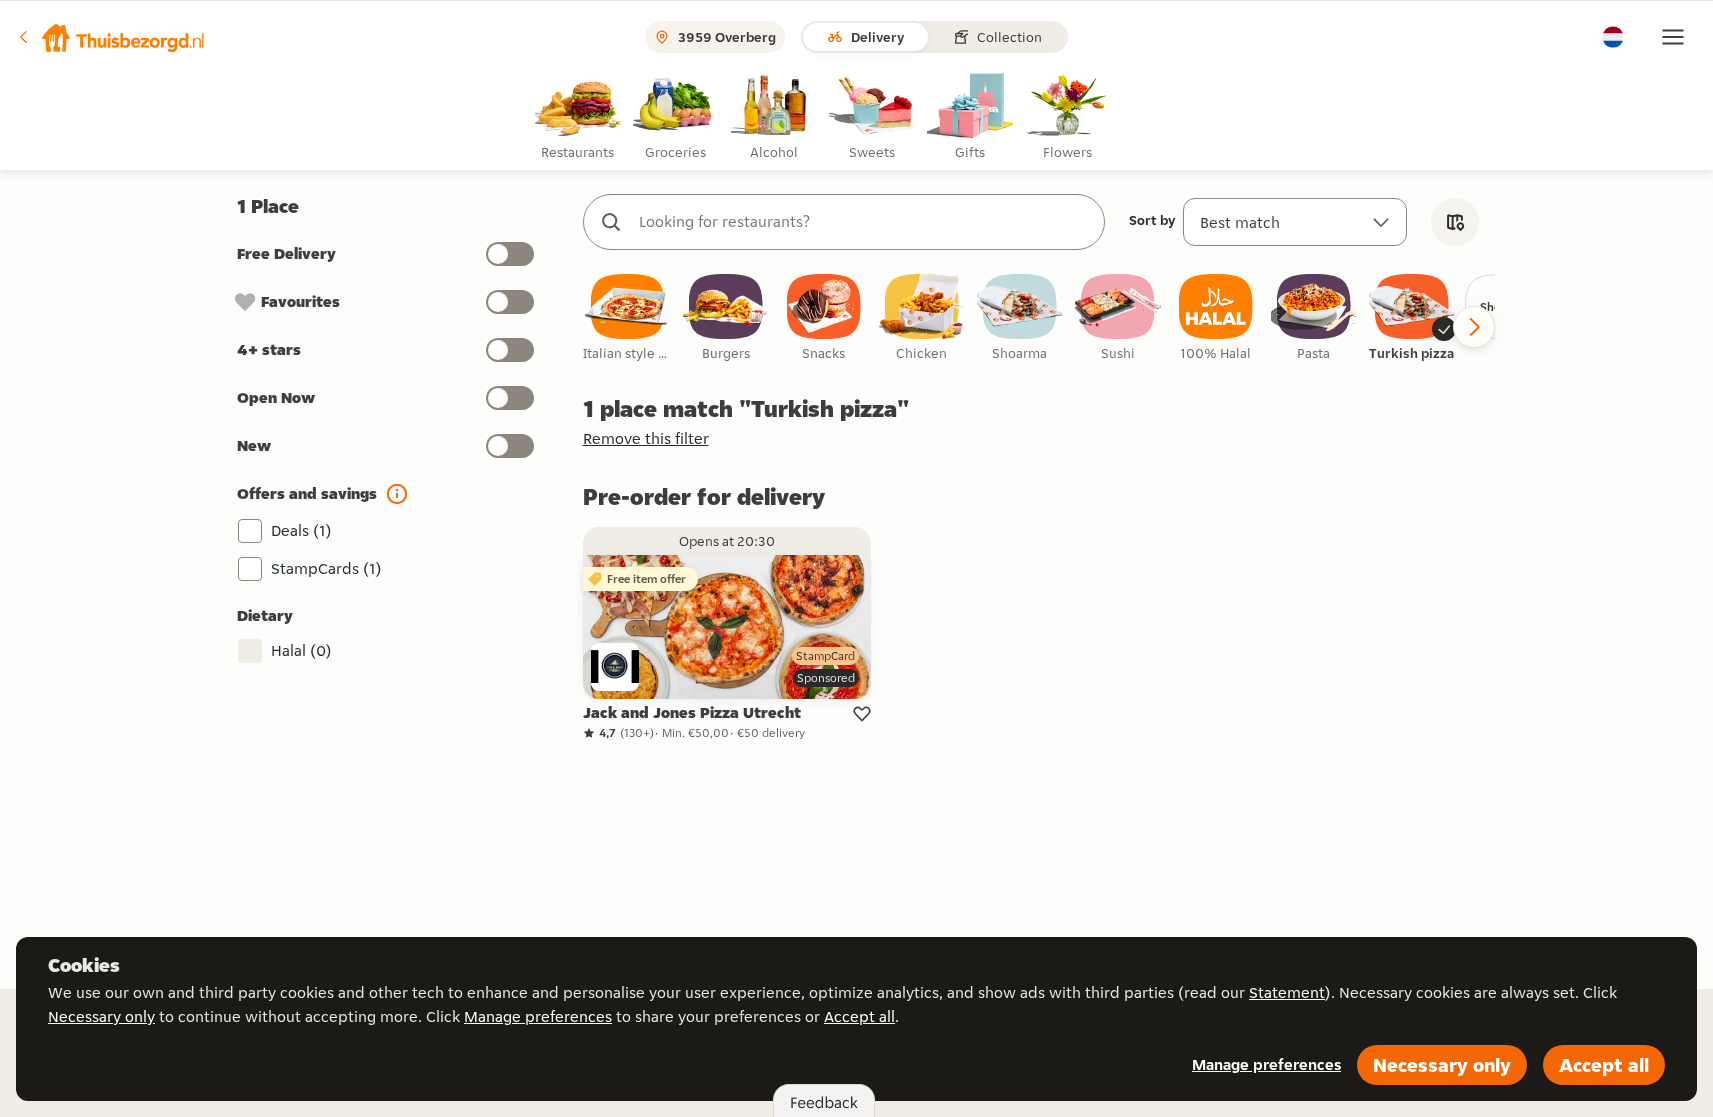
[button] (111, 37)
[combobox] (864, 222)
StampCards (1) (326, 568)
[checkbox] (628, 318)
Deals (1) (301, 530)
